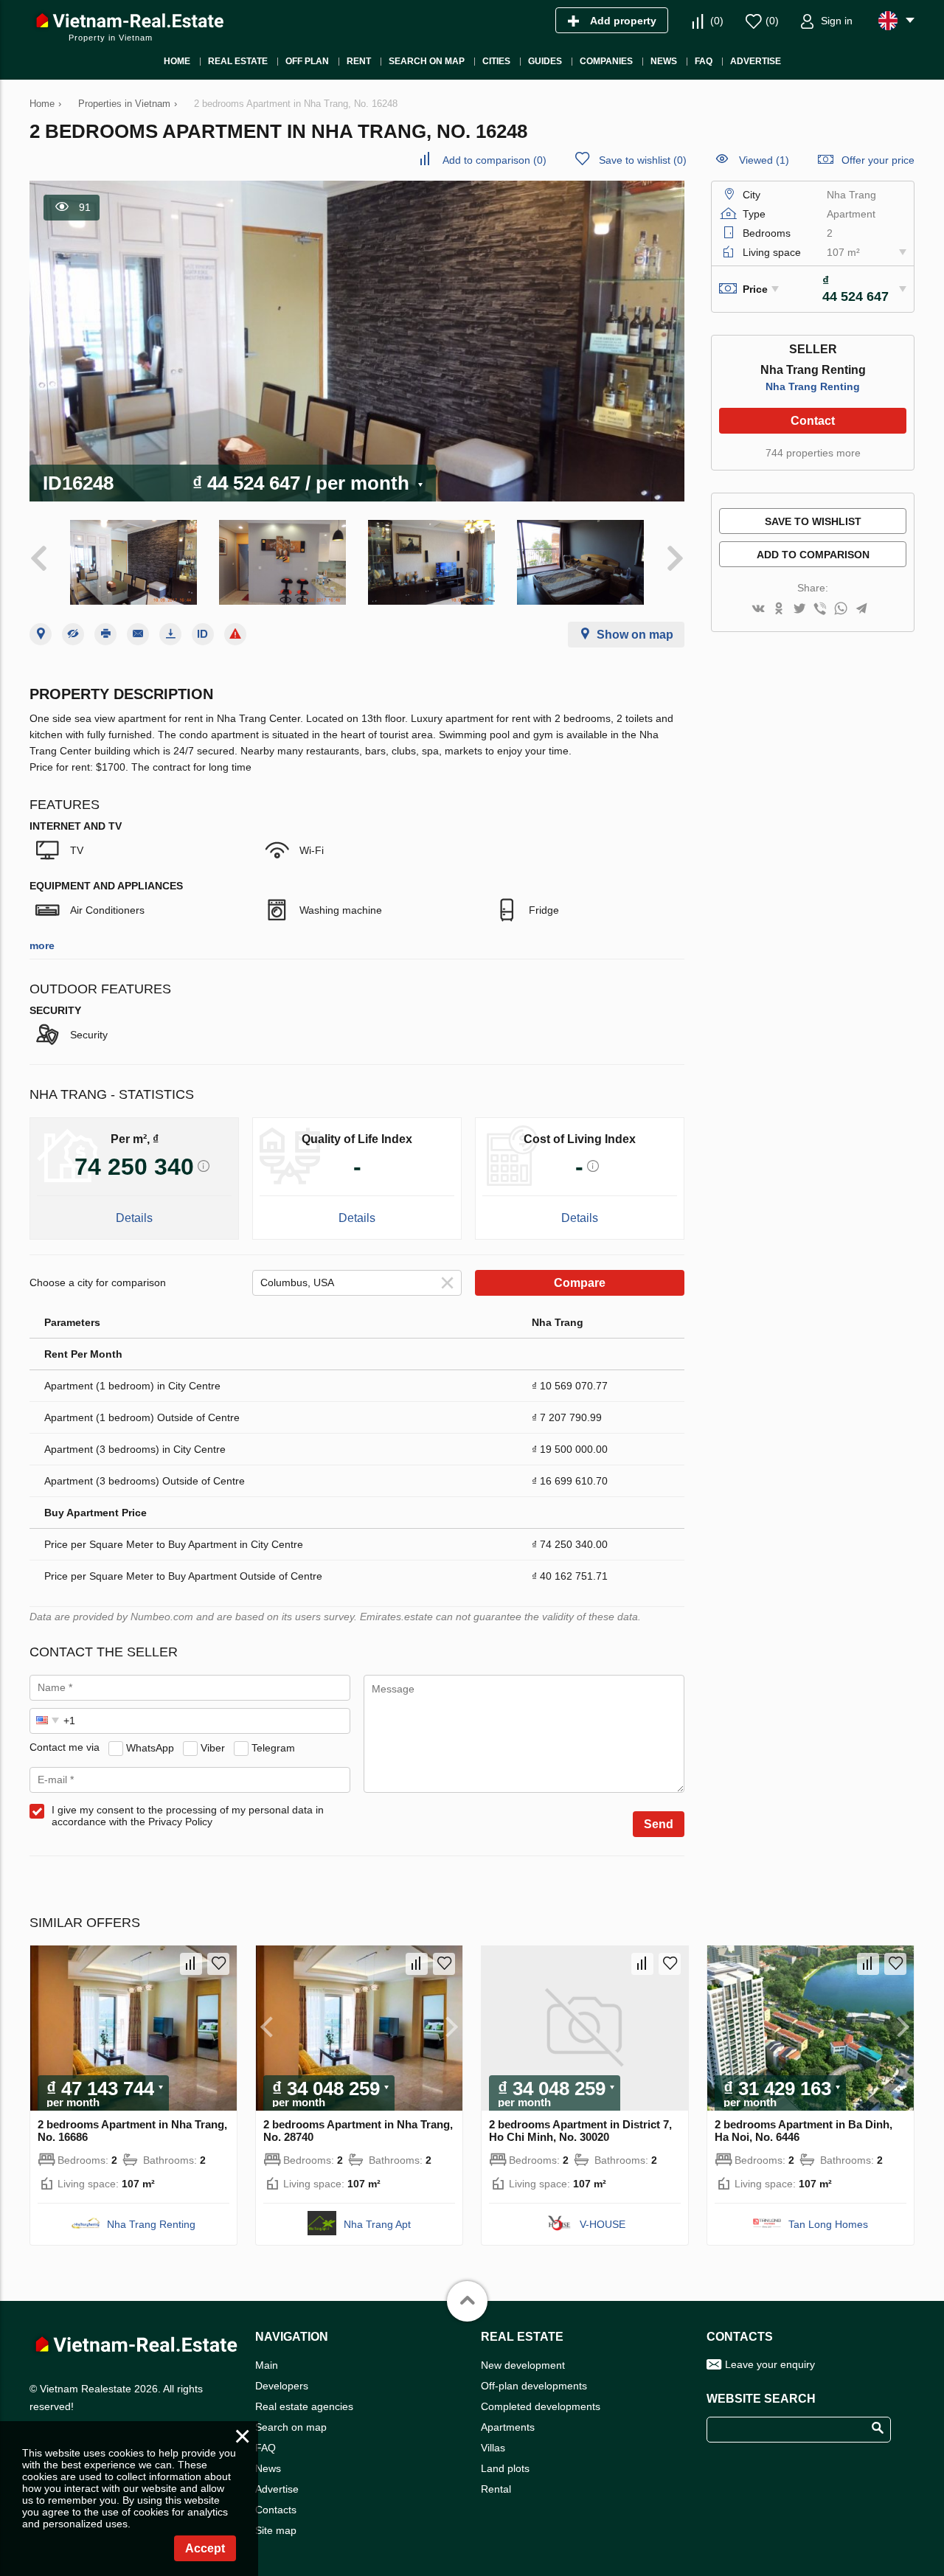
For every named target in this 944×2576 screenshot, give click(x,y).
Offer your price (878, 160)
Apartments (508, 2427)
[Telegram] (861, 610)
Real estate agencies (304, 2406)
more (42, 945)
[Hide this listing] (73, 634)
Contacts (276, 2510)
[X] (799, 610)
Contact (813, 421)
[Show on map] (41, 634)
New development (523, 2365)
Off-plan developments (534, 2386)
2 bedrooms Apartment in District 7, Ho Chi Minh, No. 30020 (580, 2131)
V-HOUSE (603, 2224)
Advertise (277, 2489)
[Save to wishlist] (218, 1964)
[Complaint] (235, 634)
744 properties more (813, 453)
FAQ (265, 2448)
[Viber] (820, 610)
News (268, 2468)
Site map (276, 2530)
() (717, 21)
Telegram (273, 1747)
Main (267, 2365)
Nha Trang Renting (813, 386)
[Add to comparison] (191, 1964)
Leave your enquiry (770, 2364)
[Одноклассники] (779, 610)
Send (659, 1824)
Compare (580, 1283)
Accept (205, 2548)
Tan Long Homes (828, 2224)
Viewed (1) (764, 160)
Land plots (505, 2468)
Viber (213, 1747)
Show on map (635, 635)
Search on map (291, 2427)
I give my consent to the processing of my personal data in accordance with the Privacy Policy (188, 1816)
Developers (282, 2386)
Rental (496, 2489)
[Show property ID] (203, 634)
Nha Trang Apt (377, 2224)
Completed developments (541, 2406)
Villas (493, 2448)
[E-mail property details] (138, 634)
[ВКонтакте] (758, 610)
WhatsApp (150, 1747)
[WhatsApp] (841, 610)
